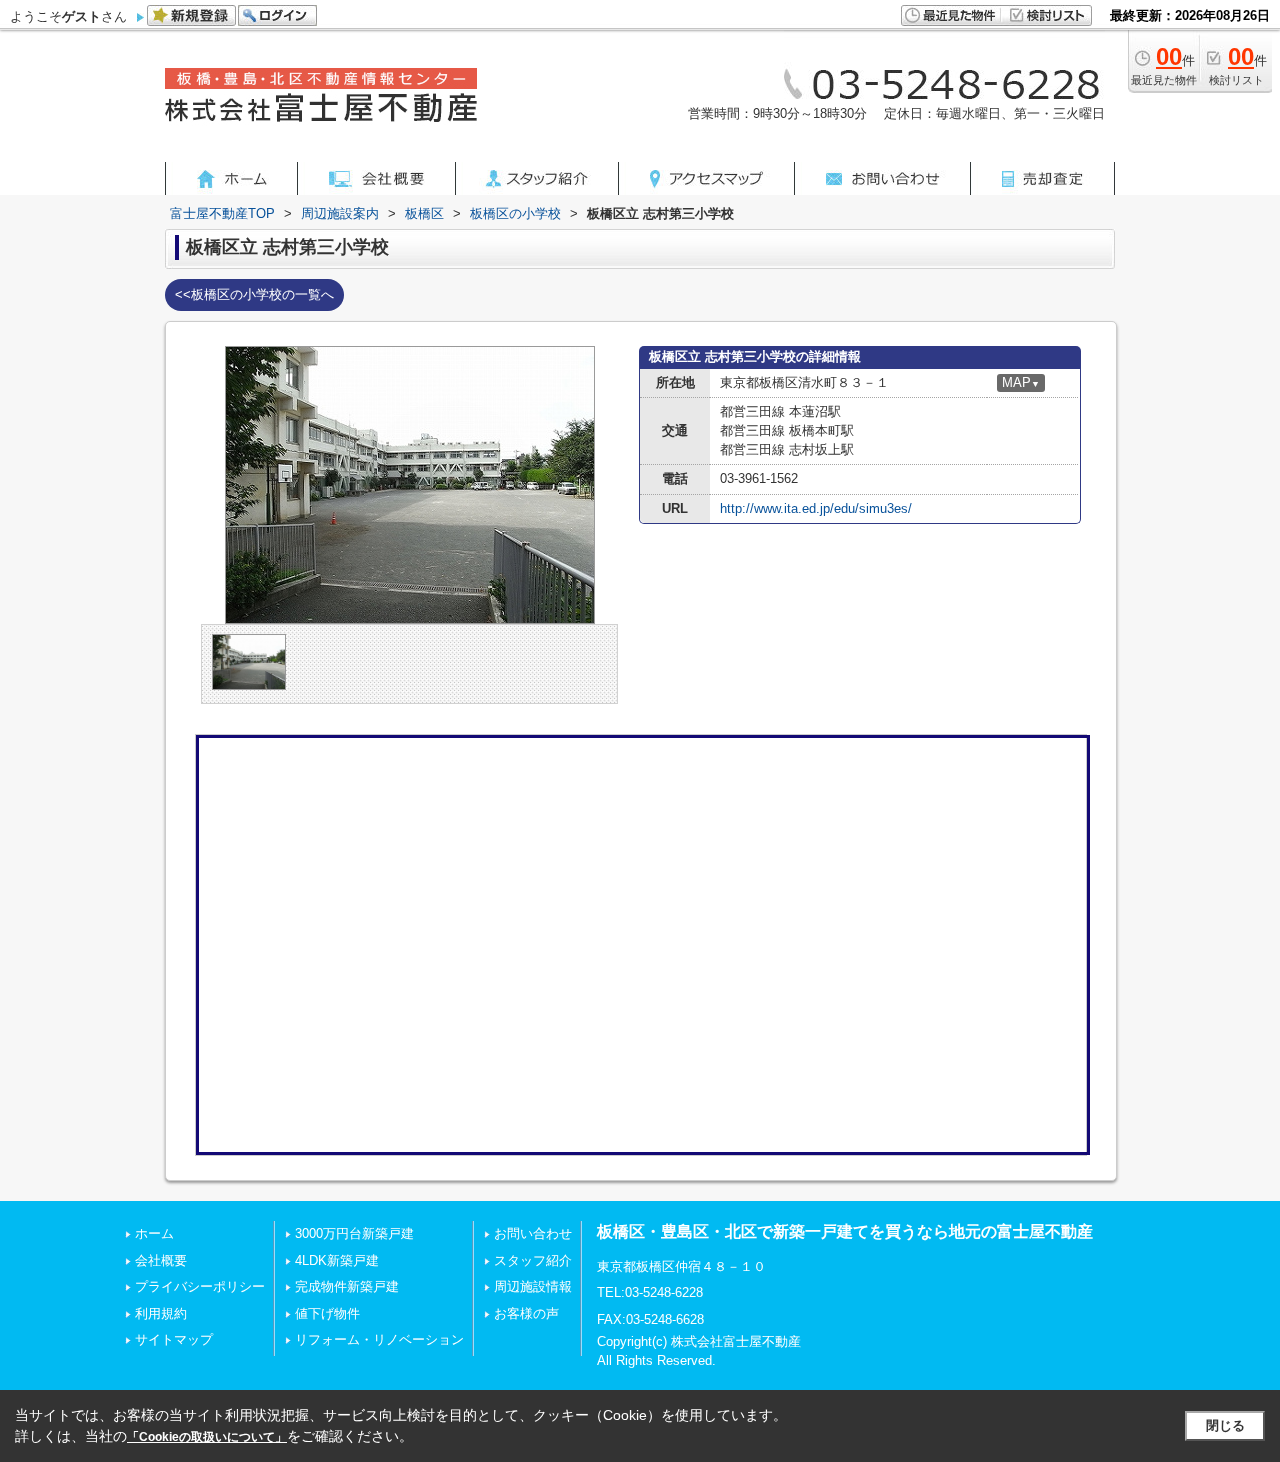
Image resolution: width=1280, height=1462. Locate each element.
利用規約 (161, 1313)
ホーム (154, 1233)
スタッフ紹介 (533, 1260)
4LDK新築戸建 (337, 1260)
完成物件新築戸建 (347, 1286)
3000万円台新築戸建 (354, 1233)
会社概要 (161, 1260)
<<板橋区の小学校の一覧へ (254, 294)
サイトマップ (174, 1339)
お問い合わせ (533, 1233)
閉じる (1225, 1425)
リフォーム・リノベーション (379, 1339)
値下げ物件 (327, 1313)
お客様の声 (526, 1313)
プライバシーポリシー (200, 1286)
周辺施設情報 (533, 1286)
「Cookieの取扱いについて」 (207, 1437)
